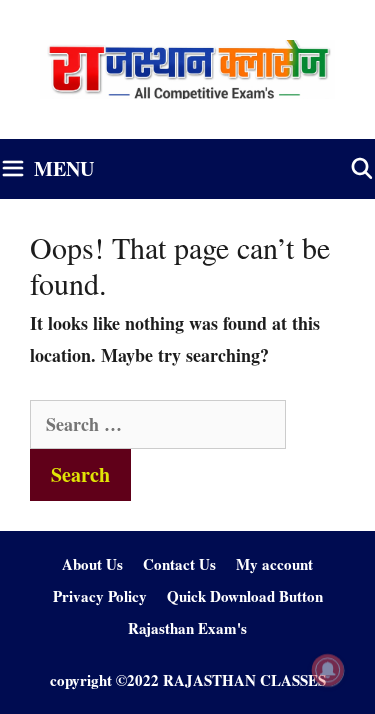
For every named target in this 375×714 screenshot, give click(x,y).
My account (274, 564)
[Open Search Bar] (362, 169)
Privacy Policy (100, 596)
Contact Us (179, 564)
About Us (92, 564)
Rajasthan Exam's (187, 628)
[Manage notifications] (328, 670)
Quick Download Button (245, 596)
